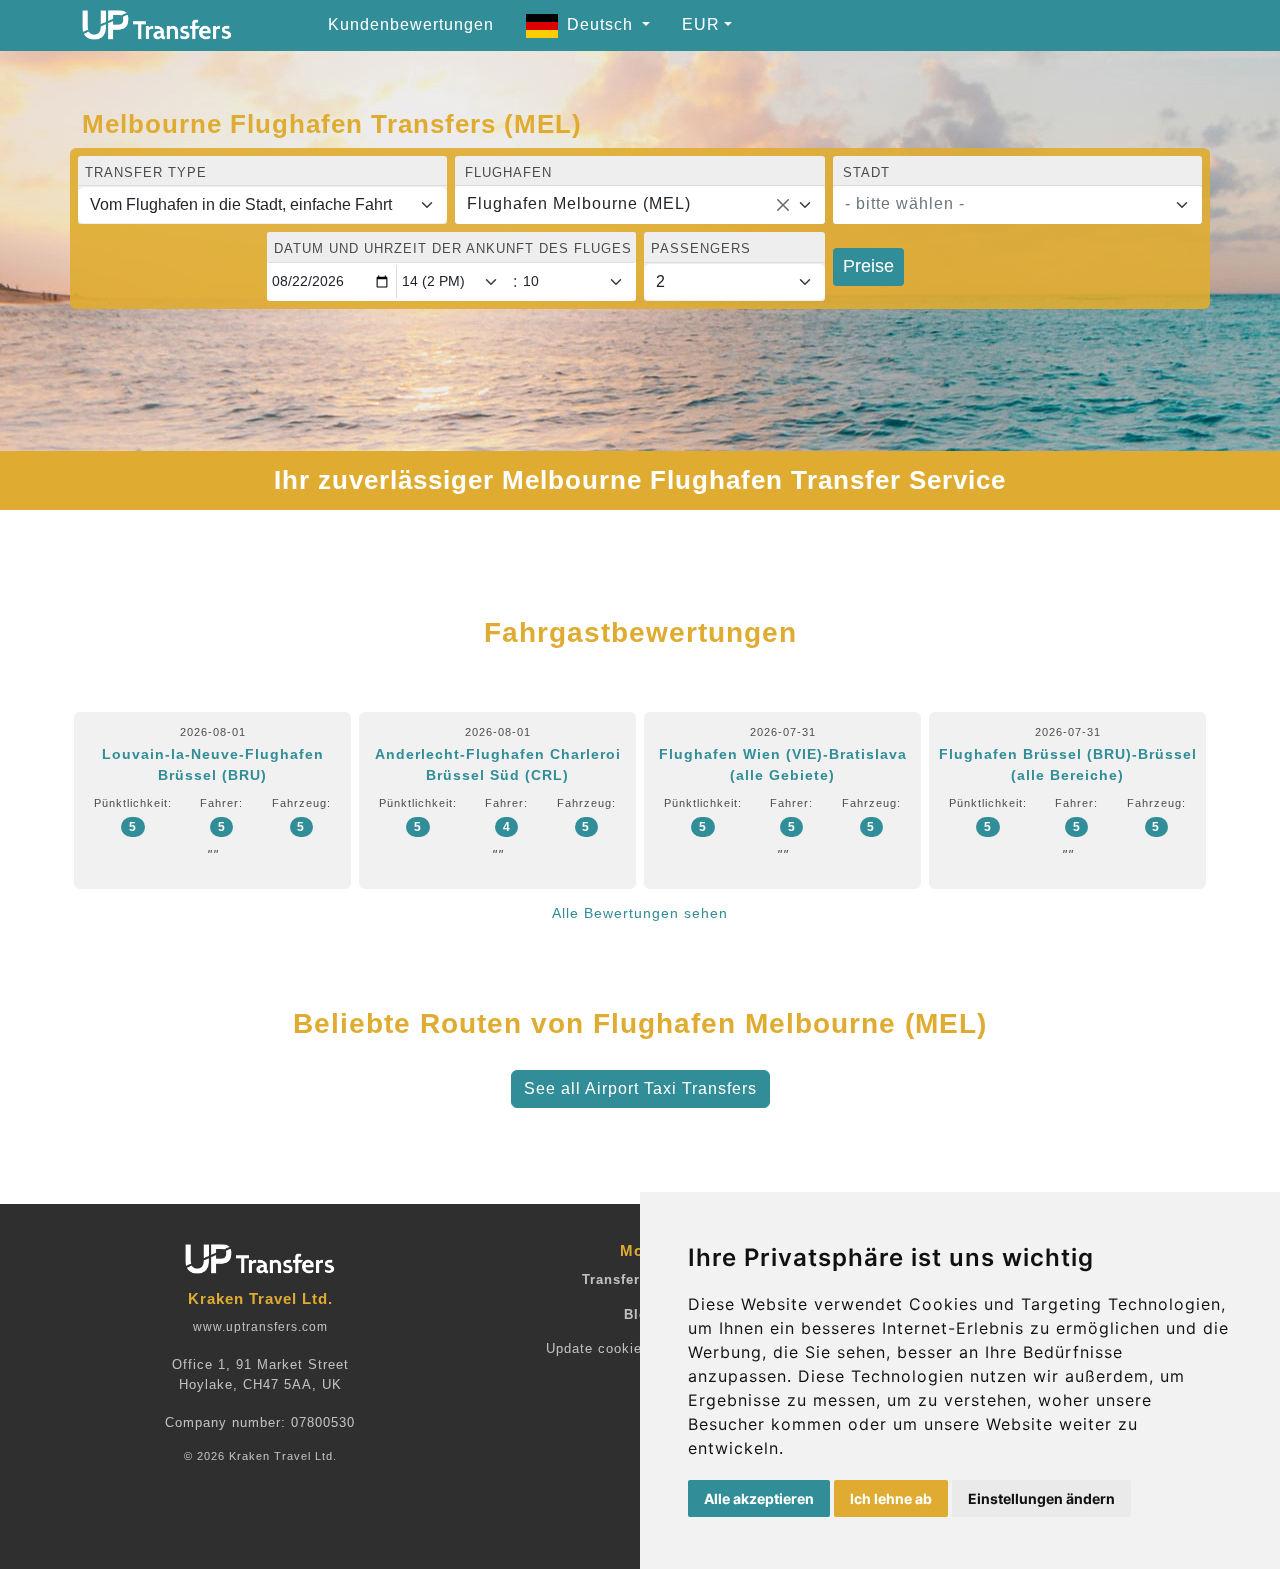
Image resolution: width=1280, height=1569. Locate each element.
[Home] (157, 25)
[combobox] (639, 205)
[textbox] (1005, 204)
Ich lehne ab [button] (891, 1498)
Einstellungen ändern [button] (1041, 1498)
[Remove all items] (783, 205)
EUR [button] (701, 24)
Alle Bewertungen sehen (640, 913)
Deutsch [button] (602, 24)
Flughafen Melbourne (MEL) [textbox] (579, 203)
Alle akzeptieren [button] (759, 1498)
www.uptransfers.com (260, 1327)
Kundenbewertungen (411, 24)
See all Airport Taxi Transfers (640, 1088)
